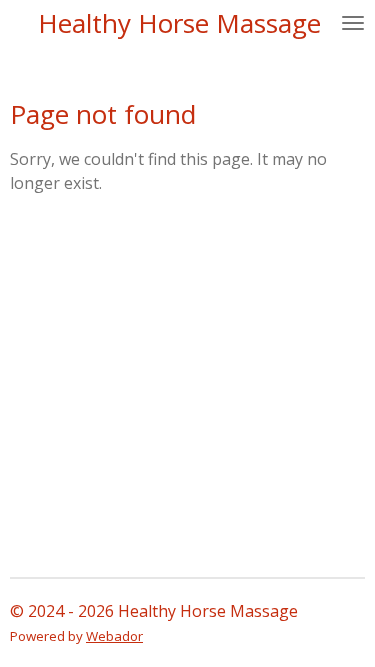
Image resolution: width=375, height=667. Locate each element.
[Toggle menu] (353, 23)
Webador (114, 636)
